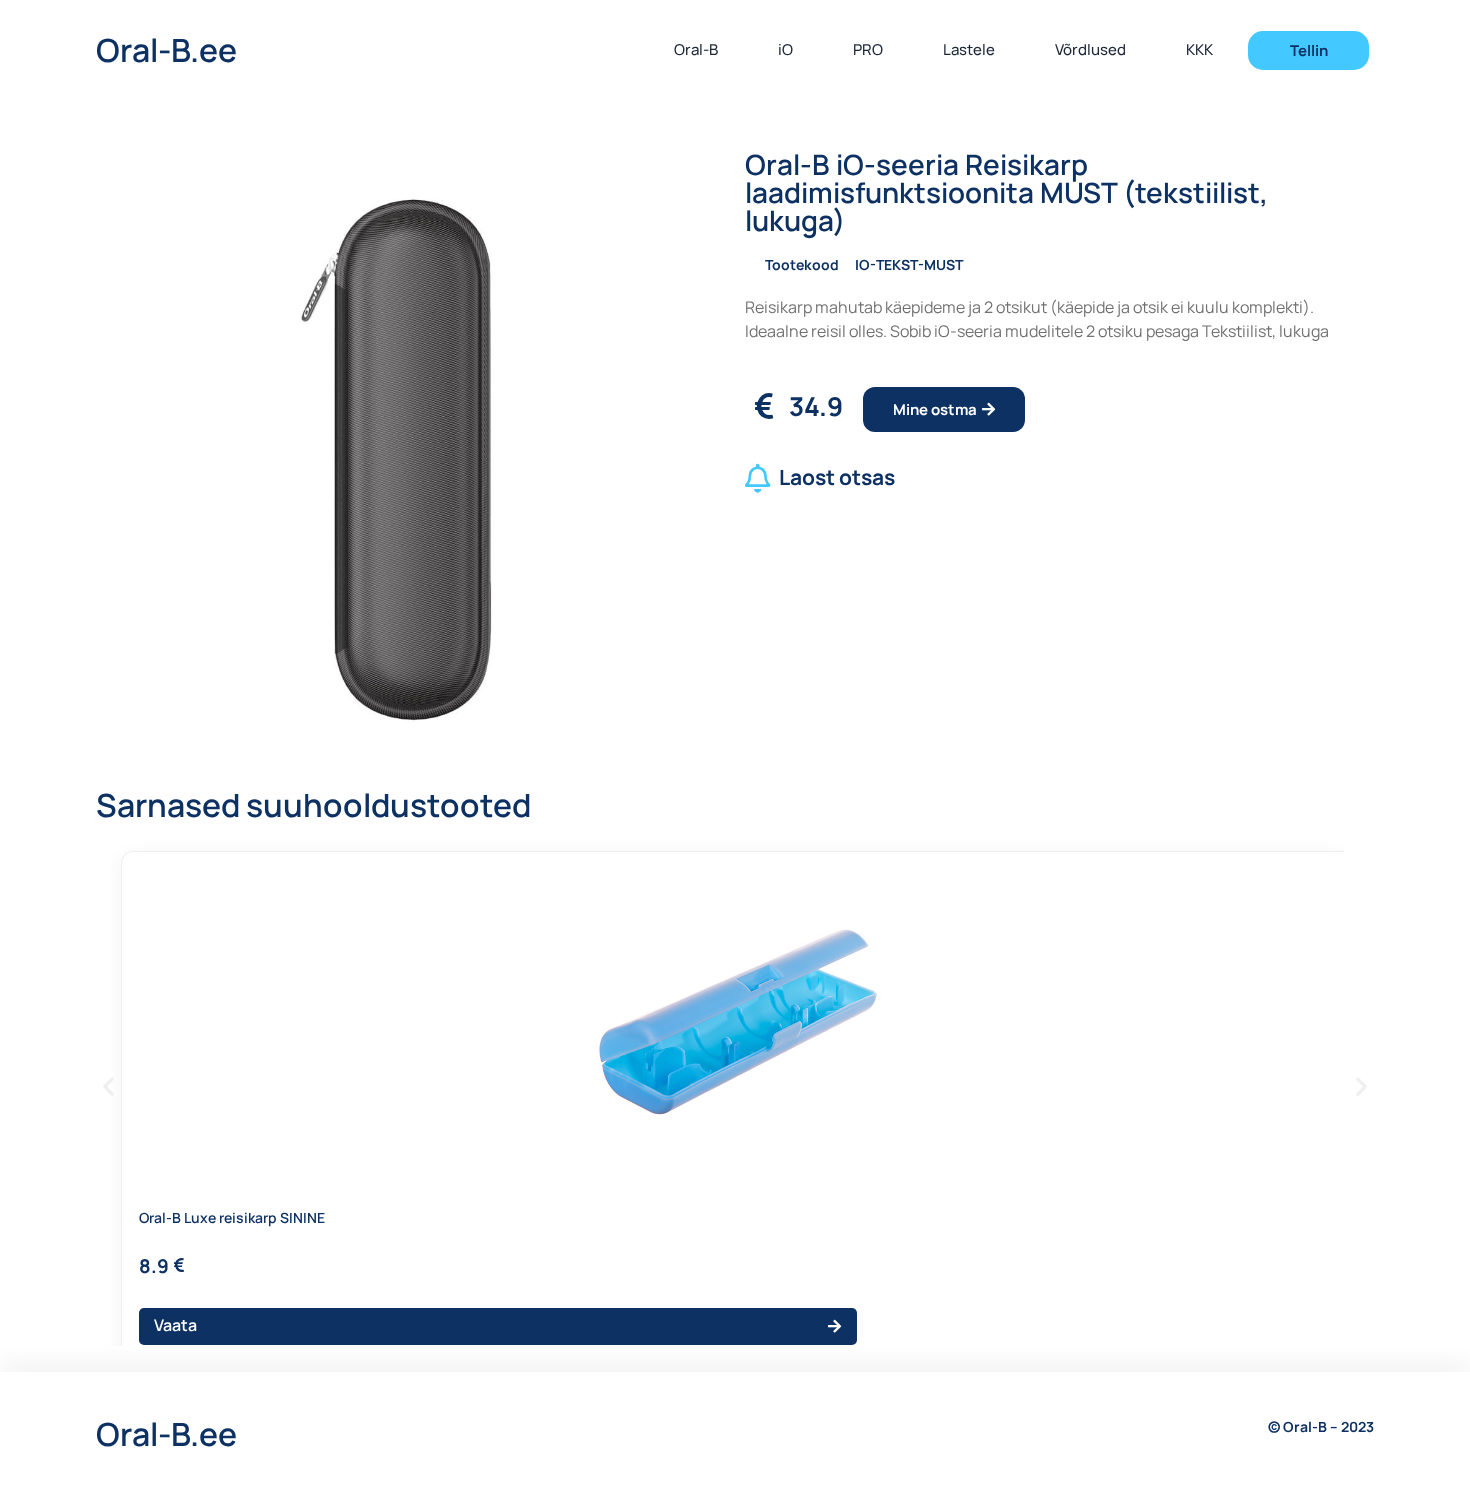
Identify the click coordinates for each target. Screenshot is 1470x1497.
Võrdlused (1090, 49)
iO (785, 49)
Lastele (969, 49)
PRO (868, 49)
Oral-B (696, 49)
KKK (1199, 49)
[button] (108, 1086)
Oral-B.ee (166, 50)
